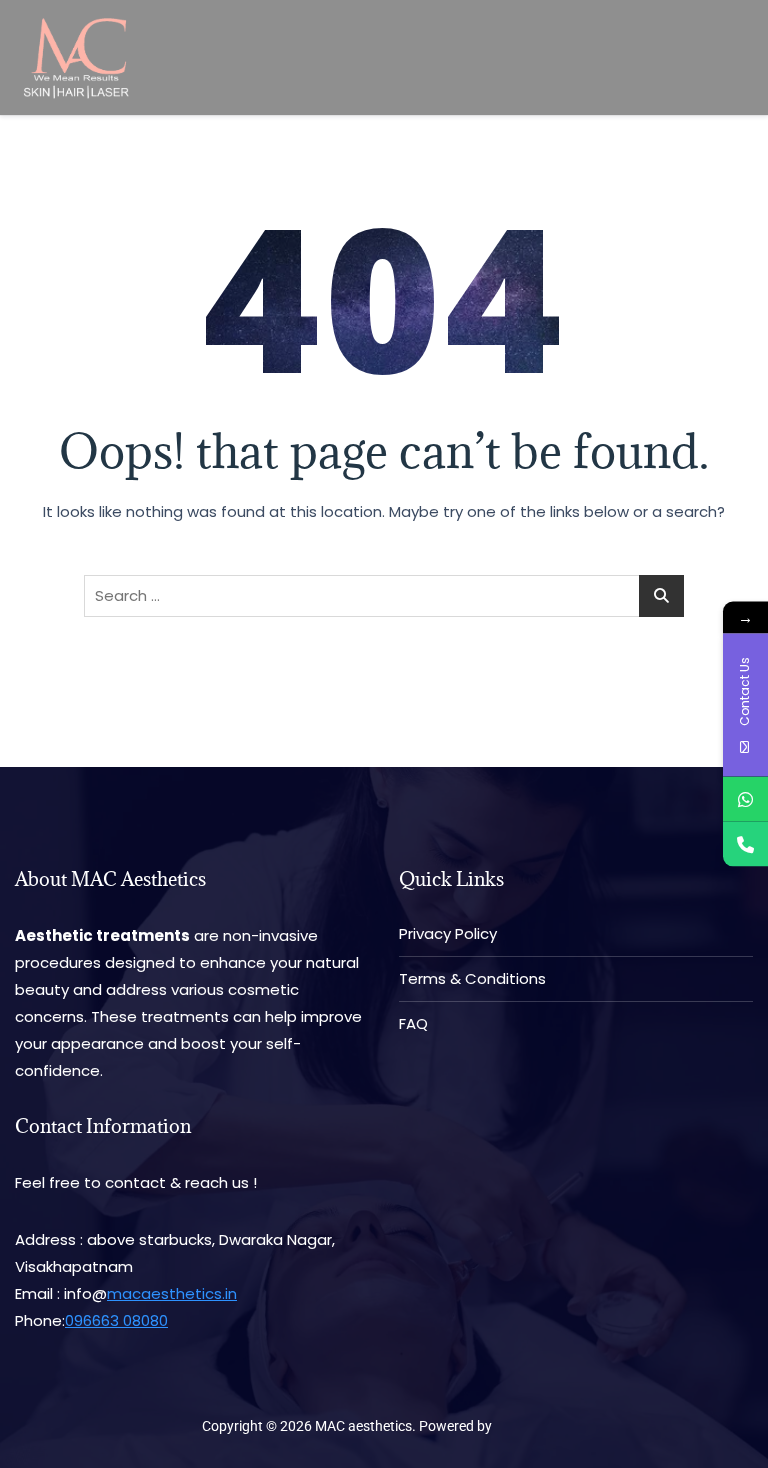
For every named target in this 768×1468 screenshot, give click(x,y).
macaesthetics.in (172, 1293)
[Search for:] (384, 596)
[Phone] (745, 844)
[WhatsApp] (745, 799)
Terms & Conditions (472, 978)
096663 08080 (116, 1320)
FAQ (413, 1023)
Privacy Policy (448, 933)
